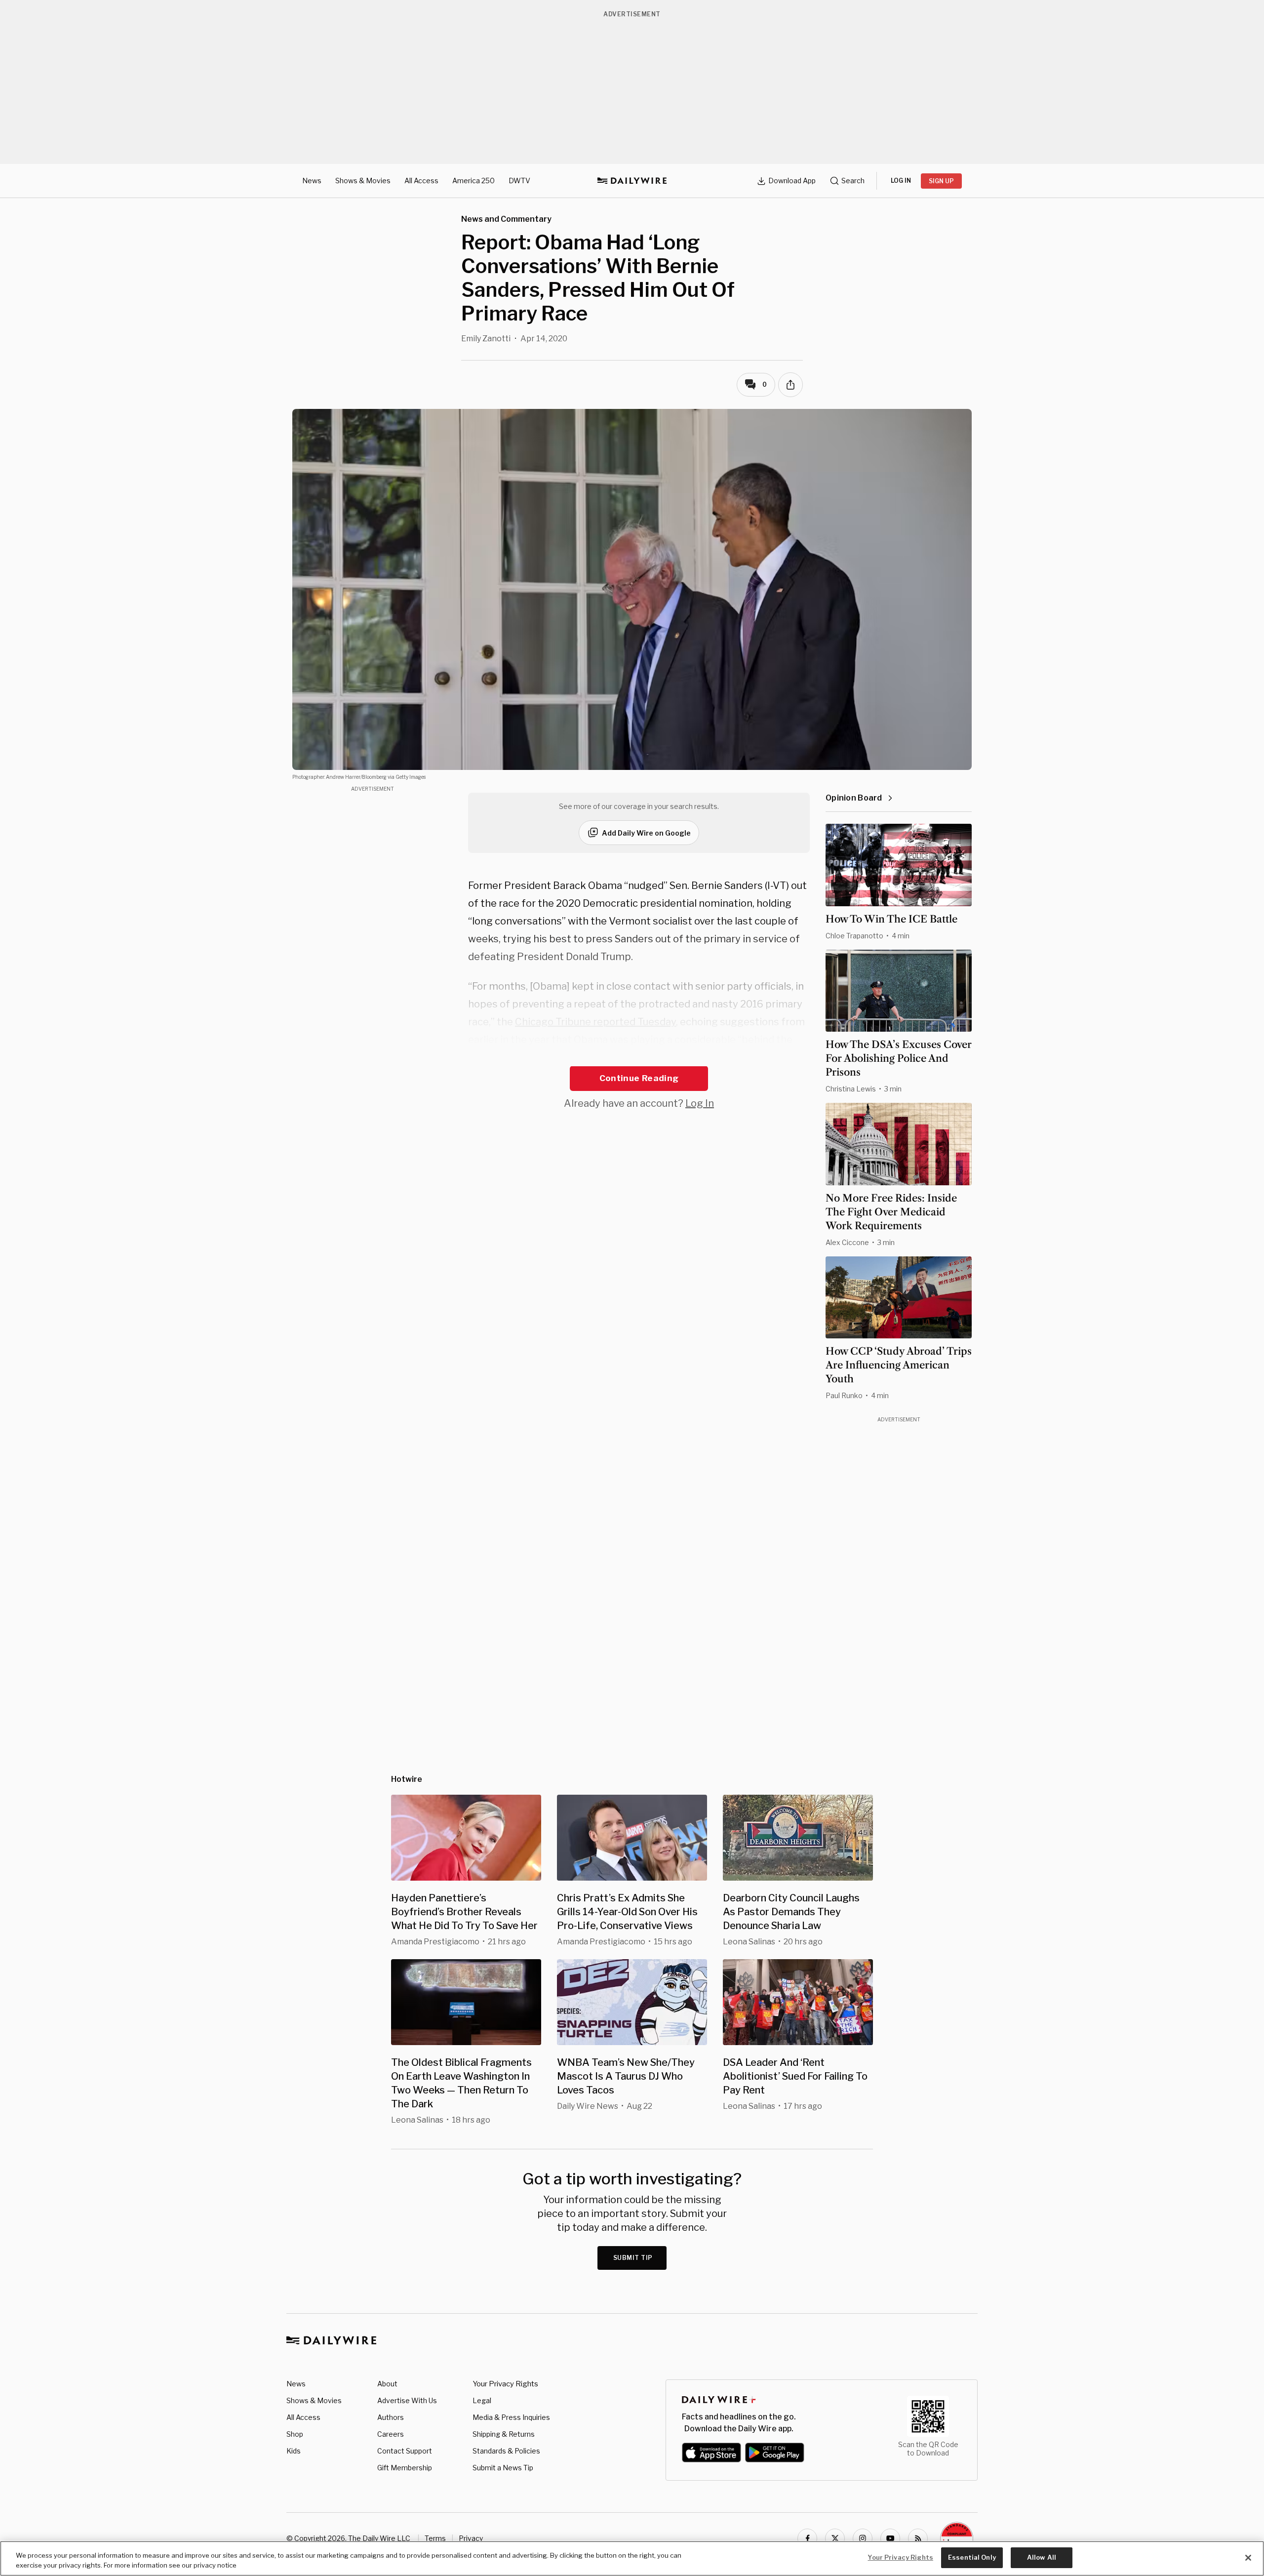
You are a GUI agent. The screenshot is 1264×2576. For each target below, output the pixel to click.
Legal (482, 2400)
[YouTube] (890, 2538)
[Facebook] (807, 2538)
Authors (391, 2417)
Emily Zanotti (486, 339)
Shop (295, 2434)
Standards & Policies (506, 2451)
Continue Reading (639, 1078)
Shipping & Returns (504, 2434)
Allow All (1042, 2557)
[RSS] (918, 2538)
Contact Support (405, 2451)
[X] (835, 2538)
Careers (391, 2434)
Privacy (471, 2538)
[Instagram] (863, 2538)
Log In (700, 1103)
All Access (421, 181)
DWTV (519, 181)
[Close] (1248, 2558)
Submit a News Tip (503, 2468)
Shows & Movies (363, 181)
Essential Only (972, 2557)
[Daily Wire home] (632, 181)
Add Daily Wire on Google (646, 833)
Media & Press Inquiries (511, 2417)
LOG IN (901, 181)
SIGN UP (941, 181)
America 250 (474, 181)
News (312, 181)
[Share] (790, 385)
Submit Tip (633, 2258)
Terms (435, 2538)
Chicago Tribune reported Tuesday (595, 1022)
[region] (632, 2558)
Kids (294, 2451)
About (387, 2384)
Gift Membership (405, 2468)
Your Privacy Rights (505, 2384)
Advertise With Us (407, 2400)
